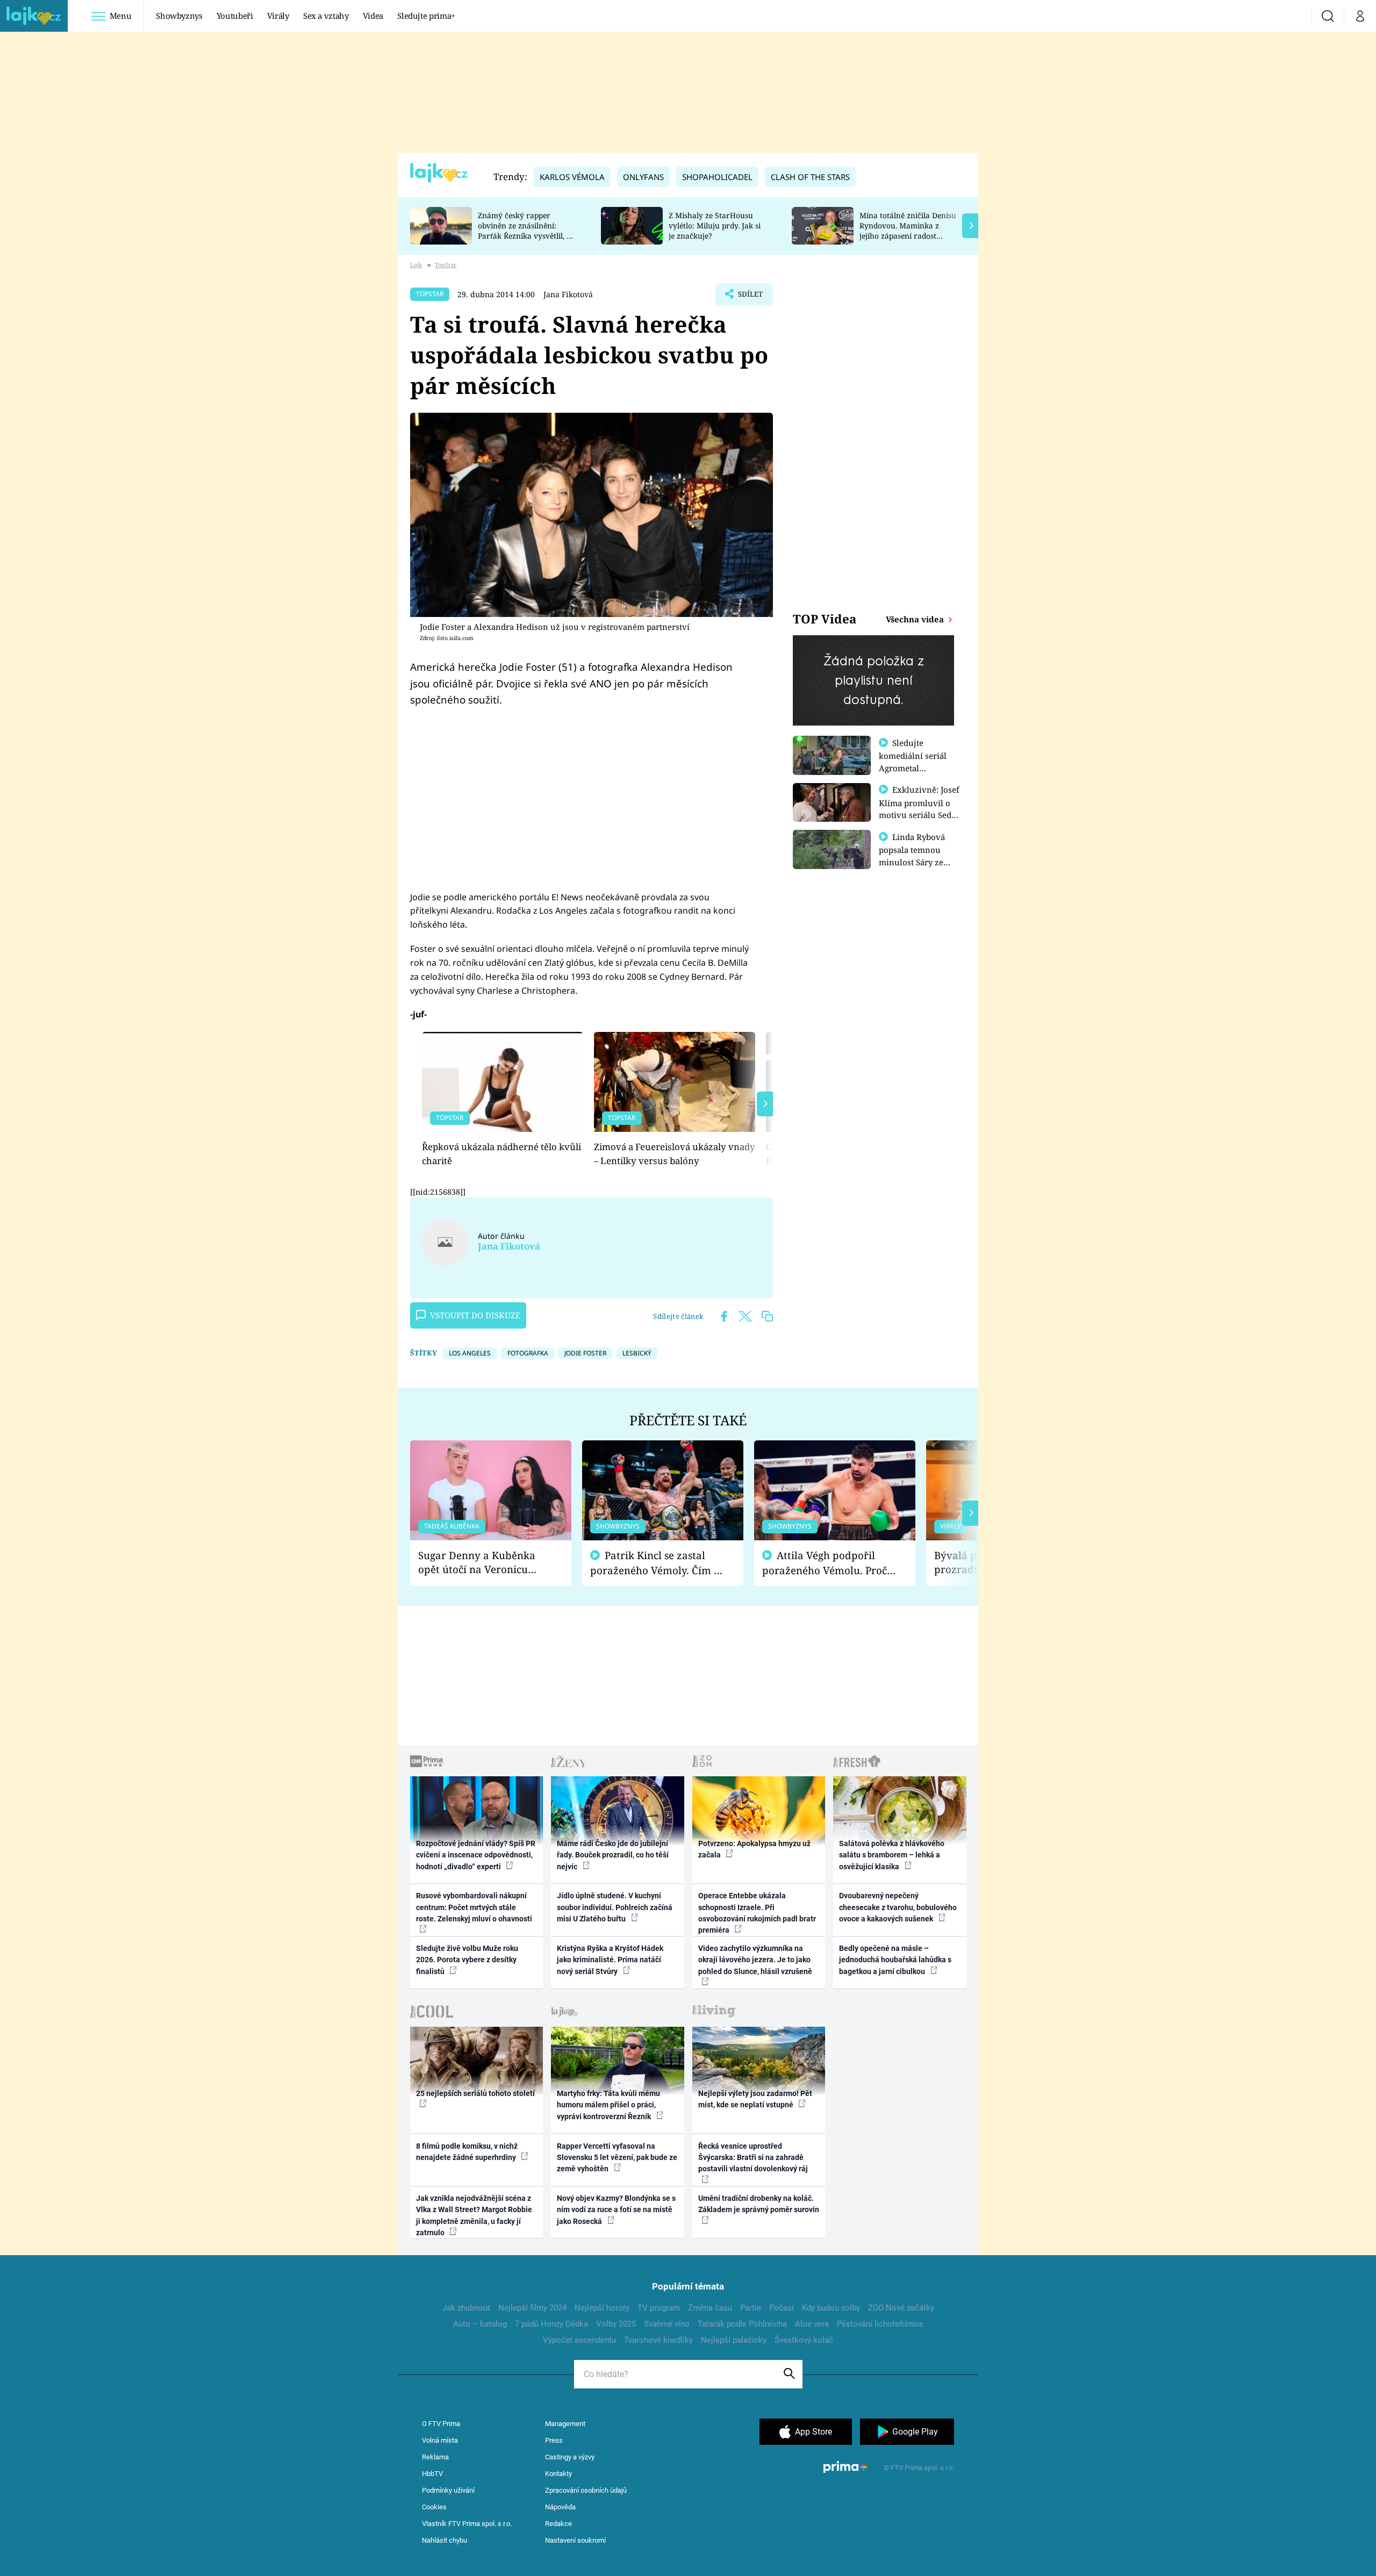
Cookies (434, 2507)
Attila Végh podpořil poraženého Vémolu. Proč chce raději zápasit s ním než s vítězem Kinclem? (825, 1563)
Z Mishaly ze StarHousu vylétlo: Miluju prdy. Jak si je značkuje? (715, 225)
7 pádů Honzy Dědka (551, 2324)
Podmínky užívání (448, 2490)
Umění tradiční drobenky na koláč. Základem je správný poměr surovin (759, 2204)
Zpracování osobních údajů (586, 2490)
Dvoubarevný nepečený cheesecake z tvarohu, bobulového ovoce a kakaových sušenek (898, 1907)
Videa (373, 16)
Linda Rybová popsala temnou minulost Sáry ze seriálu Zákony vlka (917, 856)
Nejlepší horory (602, 2308)
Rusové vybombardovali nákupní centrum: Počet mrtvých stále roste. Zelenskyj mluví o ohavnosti (474, 1907)
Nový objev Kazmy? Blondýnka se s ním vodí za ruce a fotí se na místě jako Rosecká (616, 2210)
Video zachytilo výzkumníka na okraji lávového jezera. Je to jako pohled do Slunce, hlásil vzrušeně (755, 1960)
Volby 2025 (616, 2324)
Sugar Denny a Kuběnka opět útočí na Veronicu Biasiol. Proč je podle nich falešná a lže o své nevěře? (482, 1563)
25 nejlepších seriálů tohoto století (475, 2093)
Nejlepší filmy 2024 (532, 2308)
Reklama (435, 2457)
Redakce (558, 2524)
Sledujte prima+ (426, 16)
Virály (278, 16)
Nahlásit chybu (445, 2540)
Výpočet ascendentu (579, 2340)
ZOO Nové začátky (901, 2308)
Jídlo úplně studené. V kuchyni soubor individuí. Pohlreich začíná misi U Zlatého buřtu (615, 1907)
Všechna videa (916, 619)
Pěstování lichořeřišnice (880, 2324)
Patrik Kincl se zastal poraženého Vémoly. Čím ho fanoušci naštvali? (658, 1563)
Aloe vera (812, 2324)
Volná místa (440, 2440)
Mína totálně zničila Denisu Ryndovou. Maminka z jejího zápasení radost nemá (908, 230)
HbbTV (432, 2474)
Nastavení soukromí (575, 2540)
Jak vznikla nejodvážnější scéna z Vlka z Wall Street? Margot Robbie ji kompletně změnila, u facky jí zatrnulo (474, 2215)
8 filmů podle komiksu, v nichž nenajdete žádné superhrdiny (467, 2152)
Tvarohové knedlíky (658, 2340)
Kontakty (558, 2474)
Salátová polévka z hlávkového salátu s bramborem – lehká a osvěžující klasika (892, 1855)
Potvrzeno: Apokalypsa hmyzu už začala (754, 1849)
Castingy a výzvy (570, 2457)
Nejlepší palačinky (734, 2340)
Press (554, 2440)
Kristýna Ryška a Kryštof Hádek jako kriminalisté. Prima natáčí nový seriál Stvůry (610, 1960)
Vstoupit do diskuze (475, 1315)
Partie (751, 2308)
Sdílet (749, 297)
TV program (659, 2308)
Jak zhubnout (466, 2308)
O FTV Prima (441, 2424)
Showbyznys (179, 16)
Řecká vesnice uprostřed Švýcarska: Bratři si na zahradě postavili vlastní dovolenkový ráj (753, 2158)
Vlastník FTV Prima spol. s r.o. (467, 2524)
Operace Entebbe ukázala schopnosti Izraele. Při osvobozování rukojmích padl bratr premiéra (757, 1913)
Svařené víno (667, 2324)
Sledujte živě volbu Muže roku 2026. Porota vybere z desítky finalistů (467, 1960)
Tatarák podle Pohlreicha (742, 2324)
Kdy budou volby (831, 2308)
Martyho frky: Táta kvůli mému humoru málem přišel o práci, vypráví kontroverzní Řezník (608, 2105)
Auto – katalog (480, 2324)
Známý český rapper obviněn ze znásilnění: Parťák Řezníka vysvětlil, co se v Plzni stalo (526, 230)
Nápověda (560, 2507)
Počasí (782, 2308)
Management (565, 2424)
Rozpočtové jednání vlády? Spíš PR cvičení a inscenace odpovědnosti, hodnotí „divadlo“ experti (476, 1855)
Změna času (710, 2308)
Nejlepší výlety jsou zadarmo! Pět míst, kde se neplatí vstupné (755, 2099)
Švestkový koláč (804, 2340)
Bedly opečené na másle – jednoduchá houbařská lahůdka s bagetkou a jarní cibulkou (895, 1960)
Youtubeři (235, 16)
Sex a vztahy (326, 16)
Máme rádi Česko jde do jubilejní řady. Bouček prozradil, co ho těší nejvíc (613, 1855)
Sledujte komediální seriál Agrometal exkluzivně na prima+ (913, 767)
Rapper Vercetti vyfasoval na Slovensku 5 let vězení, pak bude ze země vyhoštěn (617, 2158)
